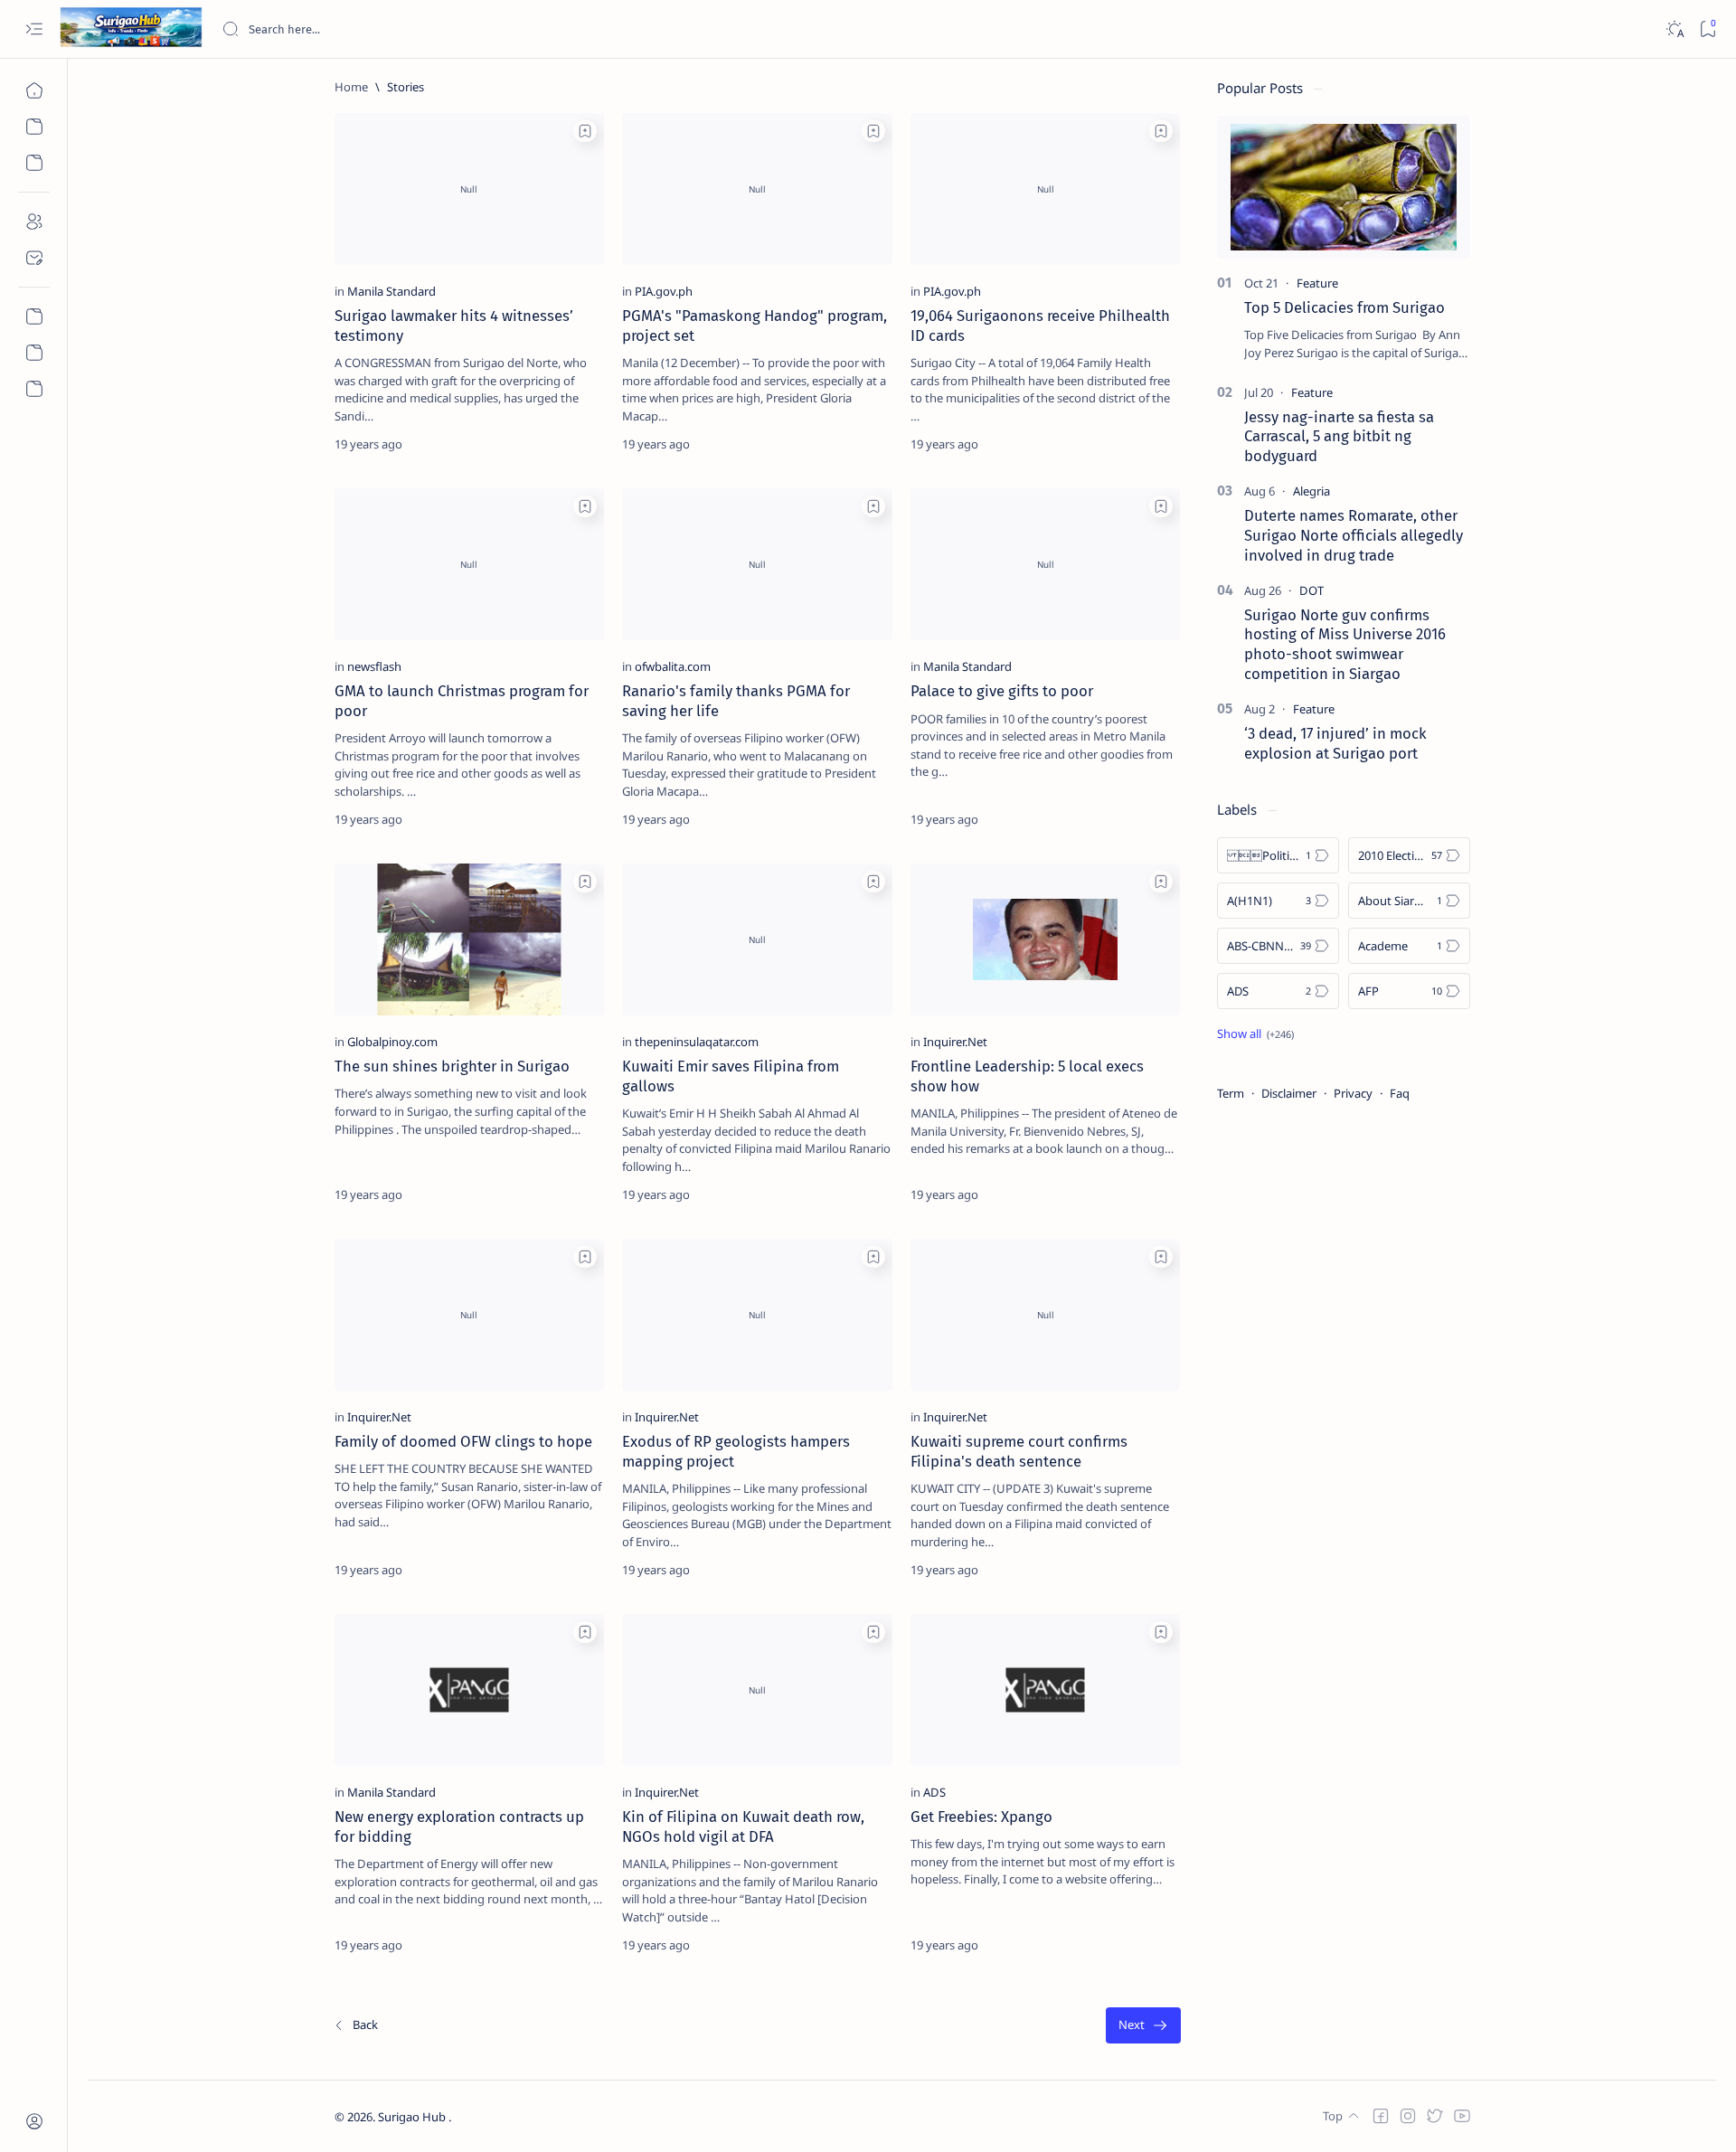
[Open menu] (34, 29)
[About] (34, 222)
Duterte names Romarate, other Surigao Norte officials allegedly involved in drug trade (1354, 535)
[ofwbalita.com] (673, 666)
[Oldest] (1143, 2026)
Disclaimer (1289, 1093)
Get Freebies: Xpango (981, 1817)
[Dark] (1674, 29)
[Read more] (575, 444)
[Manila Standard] (392, 291)
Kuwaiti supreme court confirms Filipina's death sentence (1019, 1451)
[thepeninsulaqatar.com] (697, 1042)
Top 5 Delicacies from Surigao (1344, 307)
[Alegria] (1311, 491)
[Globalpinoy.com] (392, 1042)
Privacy (1353, 1093)
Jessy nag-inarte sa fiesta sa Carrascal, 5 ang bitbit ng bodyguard (1339, 437)
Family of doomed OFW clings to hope (463, 1441)
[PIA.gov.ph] (664, 291)
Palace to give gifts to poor (1002, 691)
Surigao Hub (413, 2117)
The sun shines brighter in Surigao (452, 1066)
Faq (1400, 1093)
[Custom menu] (34, 316)
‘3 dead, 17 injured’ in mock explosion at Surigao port (1335, 743)
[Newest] (355, 2026)
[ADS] (934, 1792)
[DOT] (1311, 590)
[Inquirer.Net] (955, 1042)
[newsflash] (374, 666)
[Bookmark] (1708, 29)
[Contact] (34, 258)
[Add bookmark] (585, 131)
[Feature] (1317, 283)
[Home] (34, 90)
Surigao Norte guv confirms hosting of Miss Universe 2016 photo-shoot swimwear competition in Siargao (1345, 644)
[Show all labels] (1255, 1034)
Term (1231, 1093)
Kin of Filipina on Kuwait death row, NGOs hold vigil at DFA (743, 1826)
